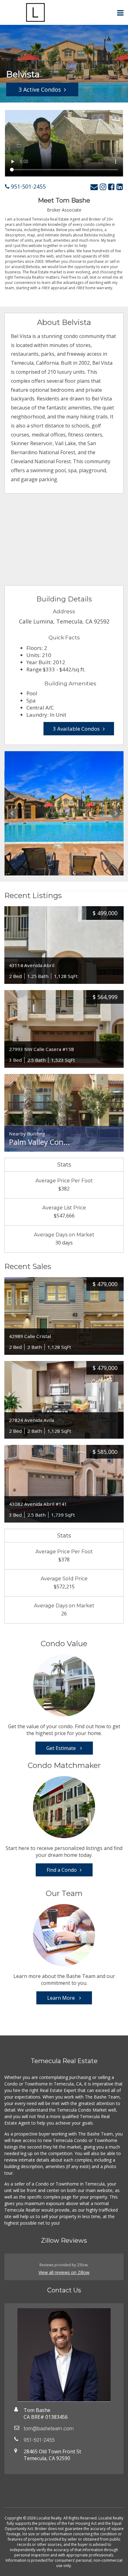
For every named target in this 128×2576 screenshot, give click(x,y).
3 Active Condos (40, 89)
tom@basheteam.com (49, 2429)
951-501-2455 (27, 186)
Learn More (62, 1998)
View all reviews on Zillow (64, 2272)
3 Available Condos (76, 729)
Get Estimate (62, 1748)
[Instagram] (103, 187)
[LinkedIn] (120, 187)
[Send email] (94, 187)
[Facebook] (111, 187)
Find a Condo (62, 1870)
